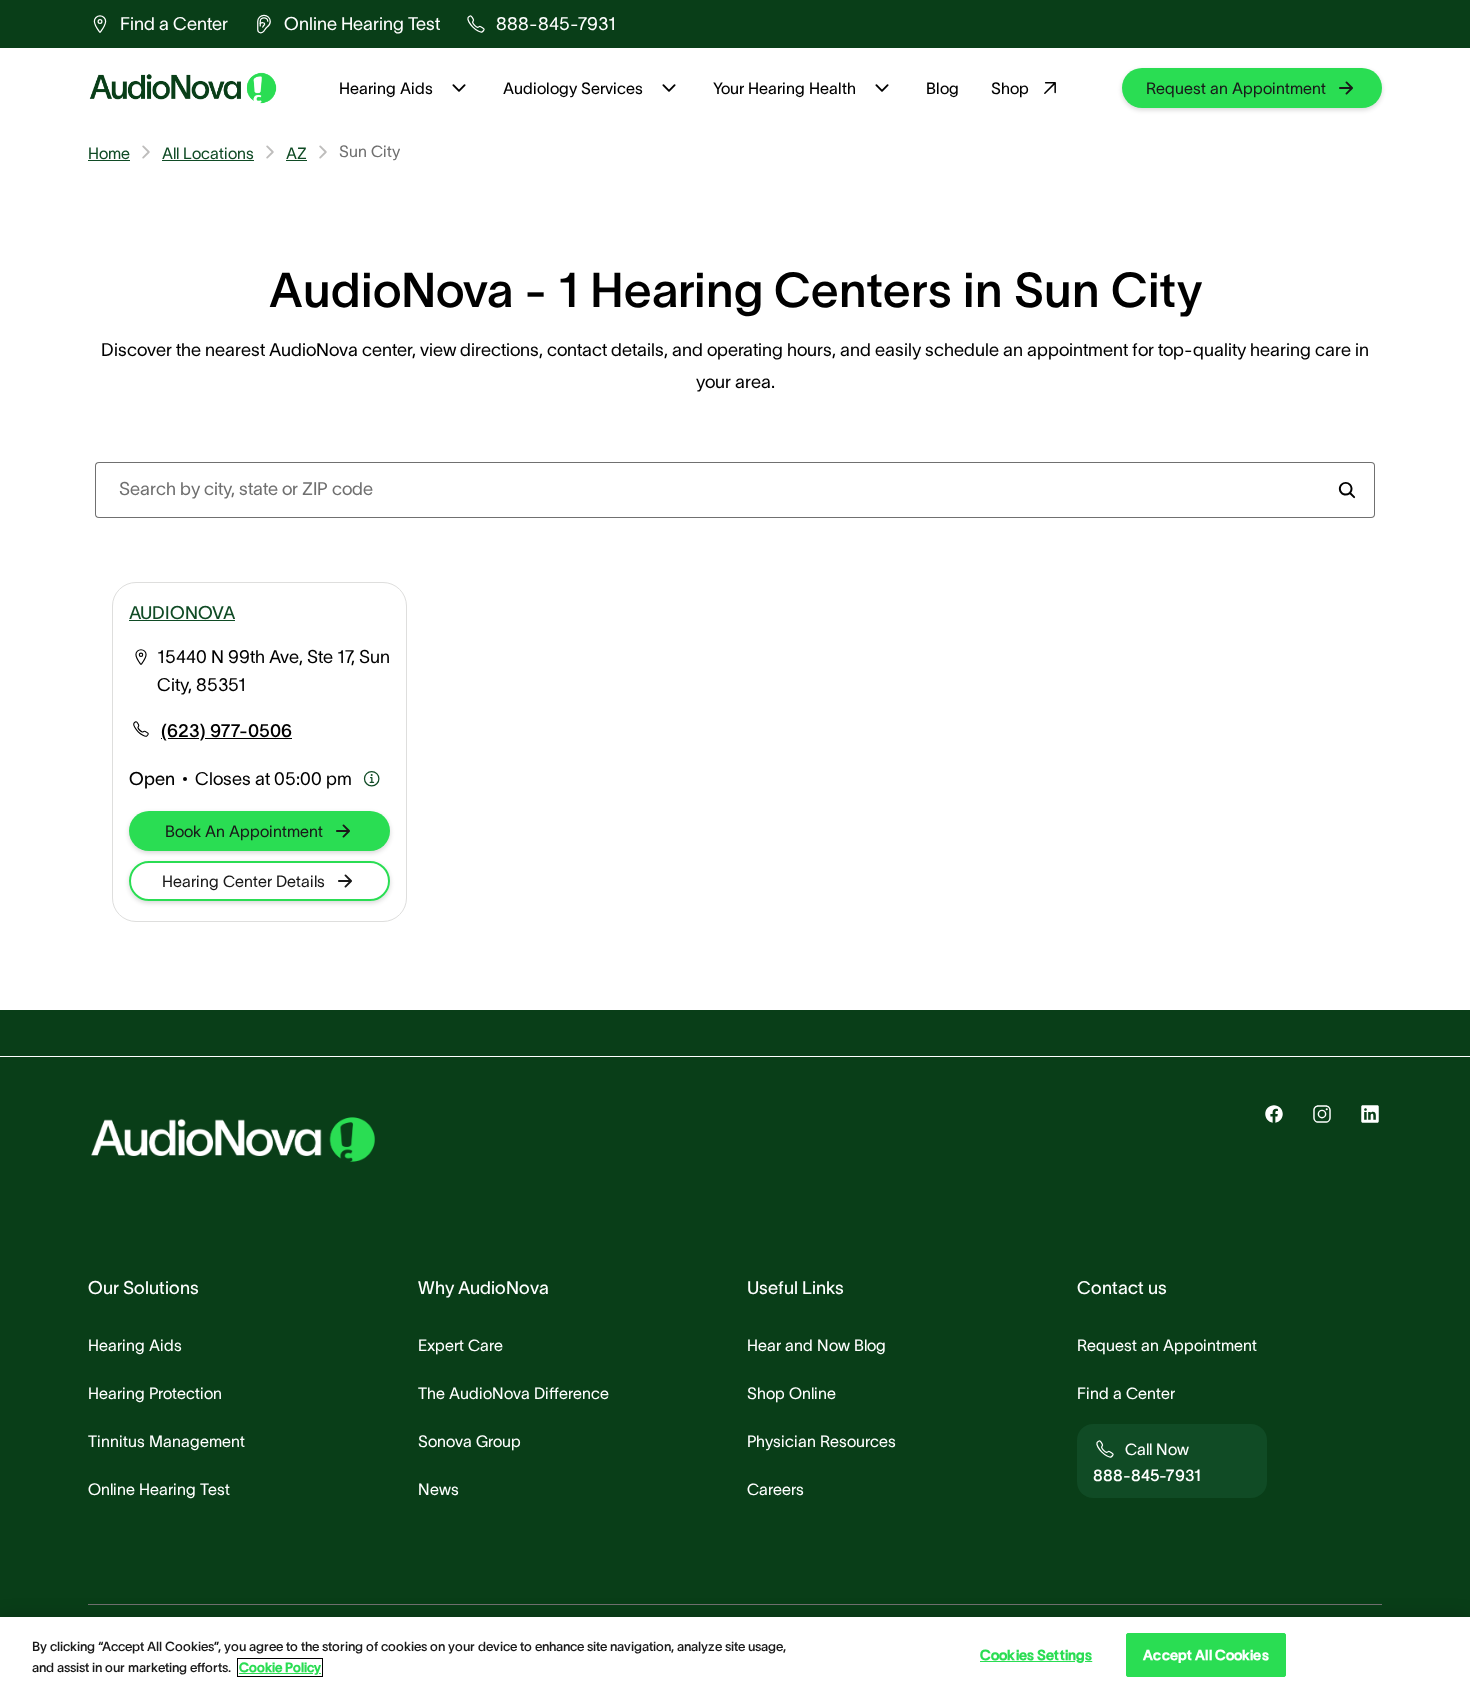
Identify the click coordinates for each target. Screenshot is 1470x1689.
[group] (158, 24)
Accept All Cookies (1206, 1655)
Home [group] (109, 153)
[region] (735, 1653)
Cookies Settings (1036, 1655)
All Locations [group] (208, 153)
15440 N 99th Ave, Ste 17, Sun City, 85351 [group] (273, 671)
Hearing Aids (386, 88)
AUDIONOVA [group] (182, 613)
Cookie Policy (280, 1667)
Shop (1010, 88)
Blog (942, 88)
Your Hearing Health (784, 88)
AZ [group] (296, 153)
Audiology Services (573, 88)
